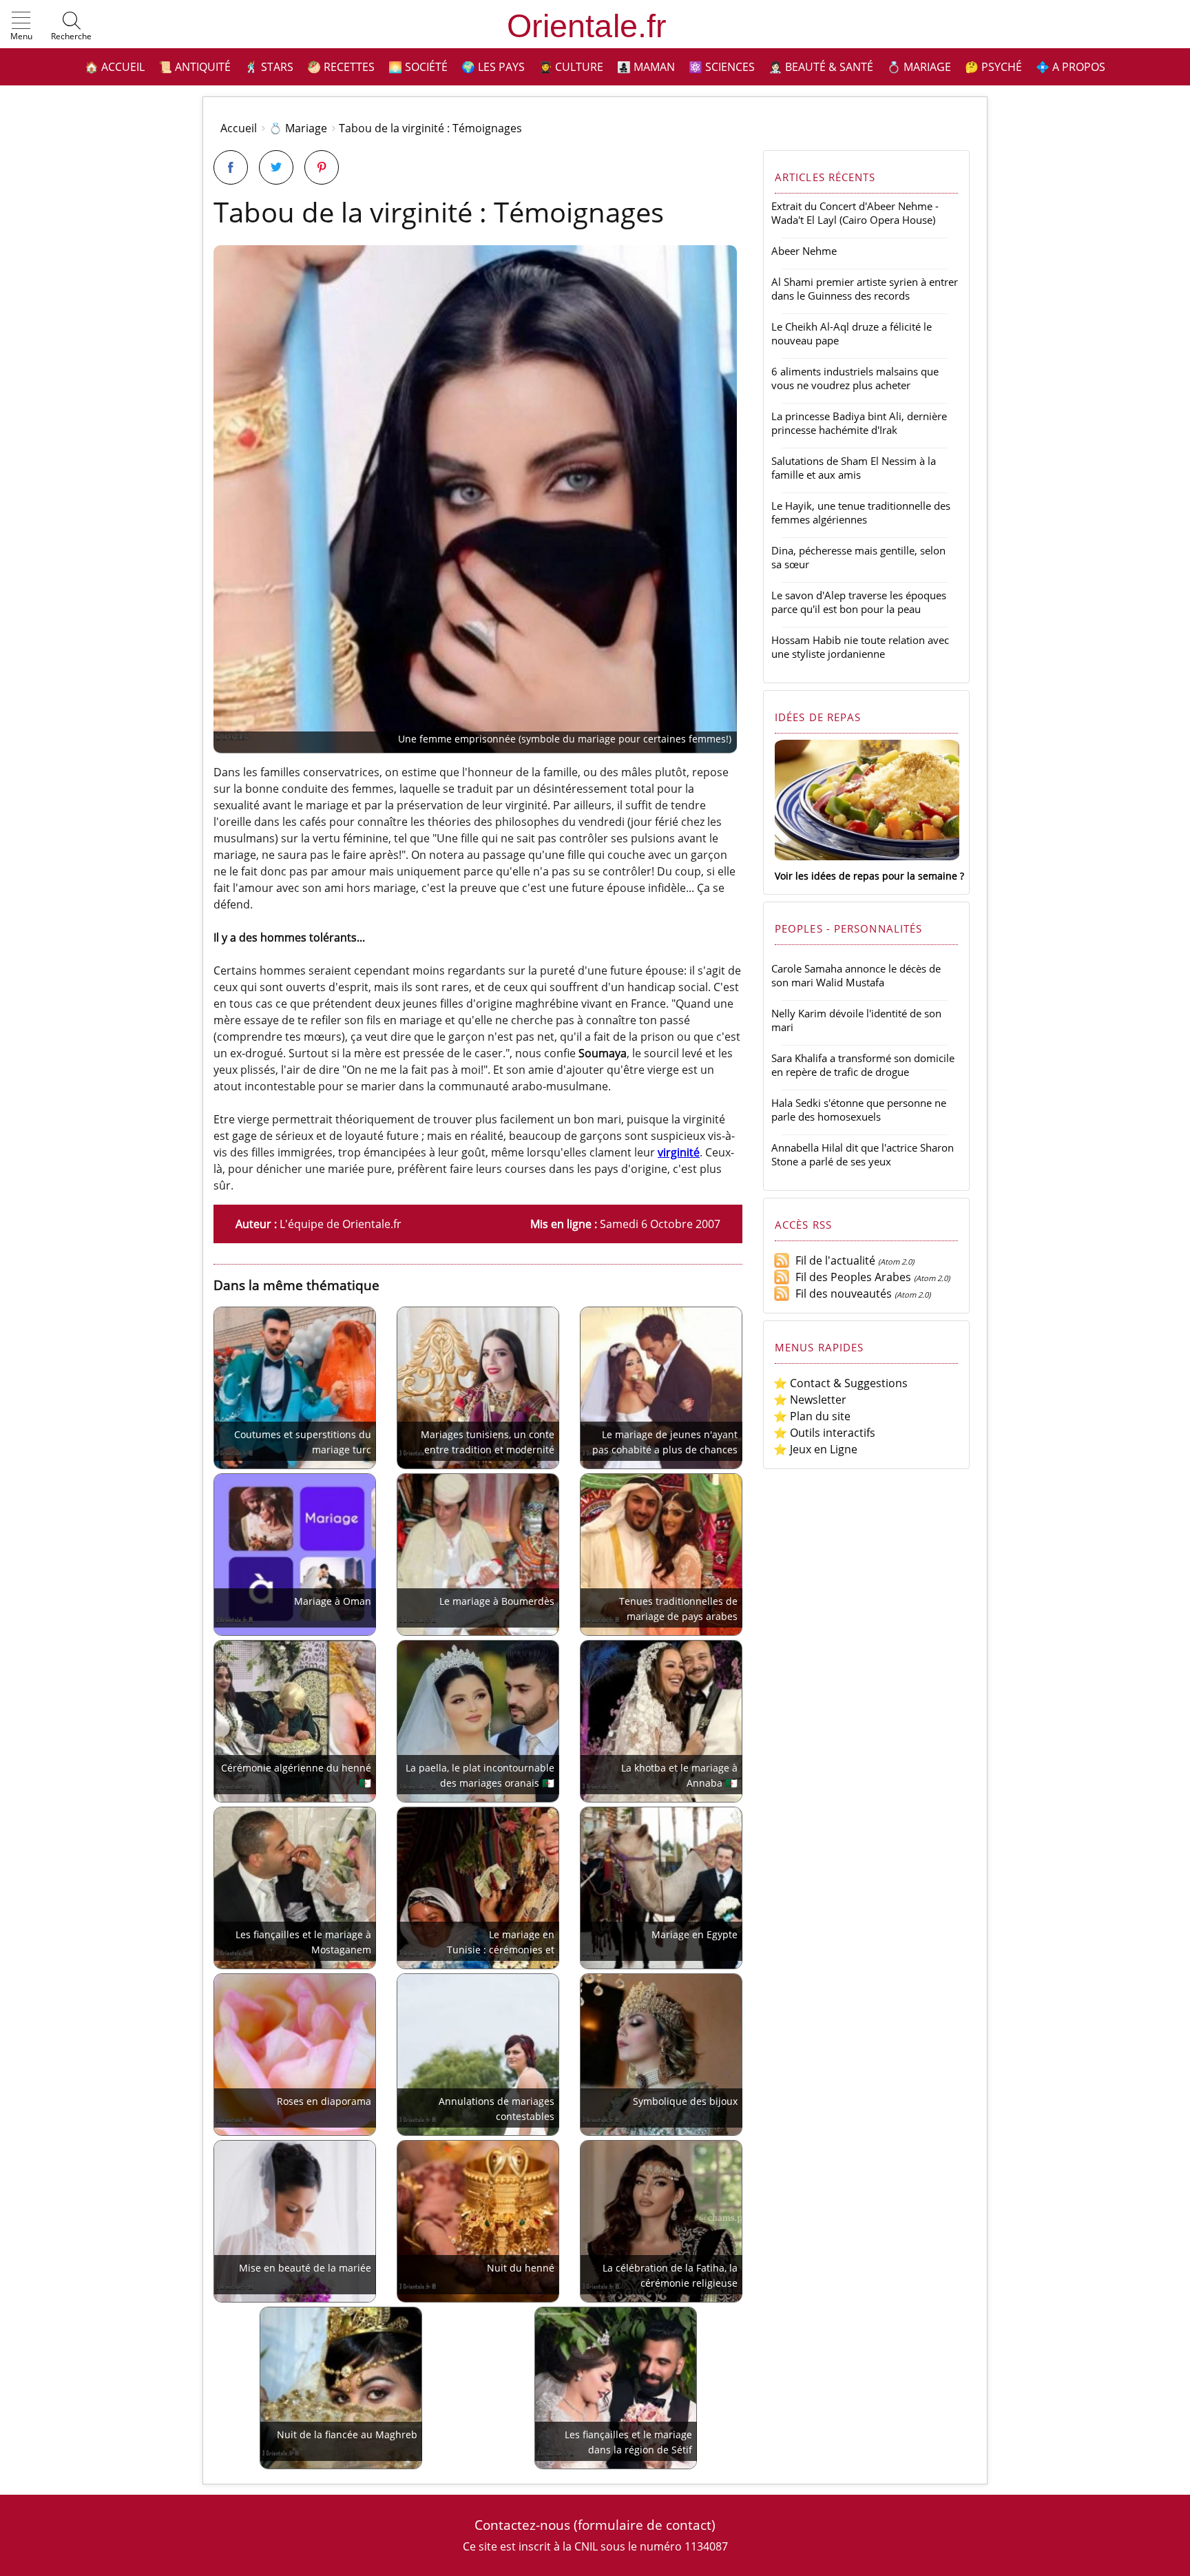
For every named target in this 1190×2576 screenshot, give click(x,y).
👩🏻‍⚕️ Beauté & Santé (821, 67)
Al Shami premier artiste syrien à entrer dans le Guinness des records (865, 289)
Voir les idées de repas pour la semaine (866, 876)
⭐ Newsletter (810, 1400)
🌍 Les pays (493, 67)
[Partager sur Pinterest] (322, 167)
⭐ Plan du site (812, 1416)
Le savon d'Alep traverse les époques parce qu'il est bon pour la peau (859, 602)
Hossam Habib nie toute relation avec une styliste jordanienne (860, 647)
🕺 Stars (269, 67)
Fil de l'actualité (833, 1260)
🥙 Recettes (341, 67)
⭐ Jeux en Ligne (815, 1449)
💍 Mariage (919, 67)
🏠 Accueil (115, 67)
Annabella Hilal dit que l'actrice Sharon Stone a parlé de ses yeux (863, 1154)
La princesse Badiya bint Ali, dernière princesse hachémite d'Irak (859, 423)
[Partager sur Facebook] (231, 167)
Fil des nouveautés (841, 1294)
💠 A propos (1071, 67)
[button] (21, 27)
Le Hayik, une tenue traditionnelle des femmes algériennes (861, 512)
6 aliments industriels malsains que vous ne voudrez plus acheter (855, 378)
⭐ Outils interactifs (824, 1433)
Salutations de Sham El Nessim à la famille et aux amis (854, 468)
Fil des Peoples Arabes (850, 1277)
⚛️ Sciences (722, 67)
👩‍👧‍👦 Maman (646, 67)
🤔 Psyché (993, 67)
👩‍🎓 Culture (571, 67)
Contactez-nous (522, 2525)
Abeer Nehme (804, 251)
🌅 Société (418, 67)
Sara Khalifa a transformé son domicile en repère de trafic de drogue (863, 1065)
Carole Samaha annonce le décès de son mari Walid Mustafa (856, 975)
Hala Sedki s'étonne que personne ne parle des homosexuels (859, 1110)
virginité (679, 1152)
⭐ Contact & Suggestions (841, 1383)
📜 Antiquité (195, 67)
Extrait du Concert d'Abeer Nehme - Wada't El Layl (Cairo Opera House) (855, 213)
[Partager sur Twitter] (276, 167)
